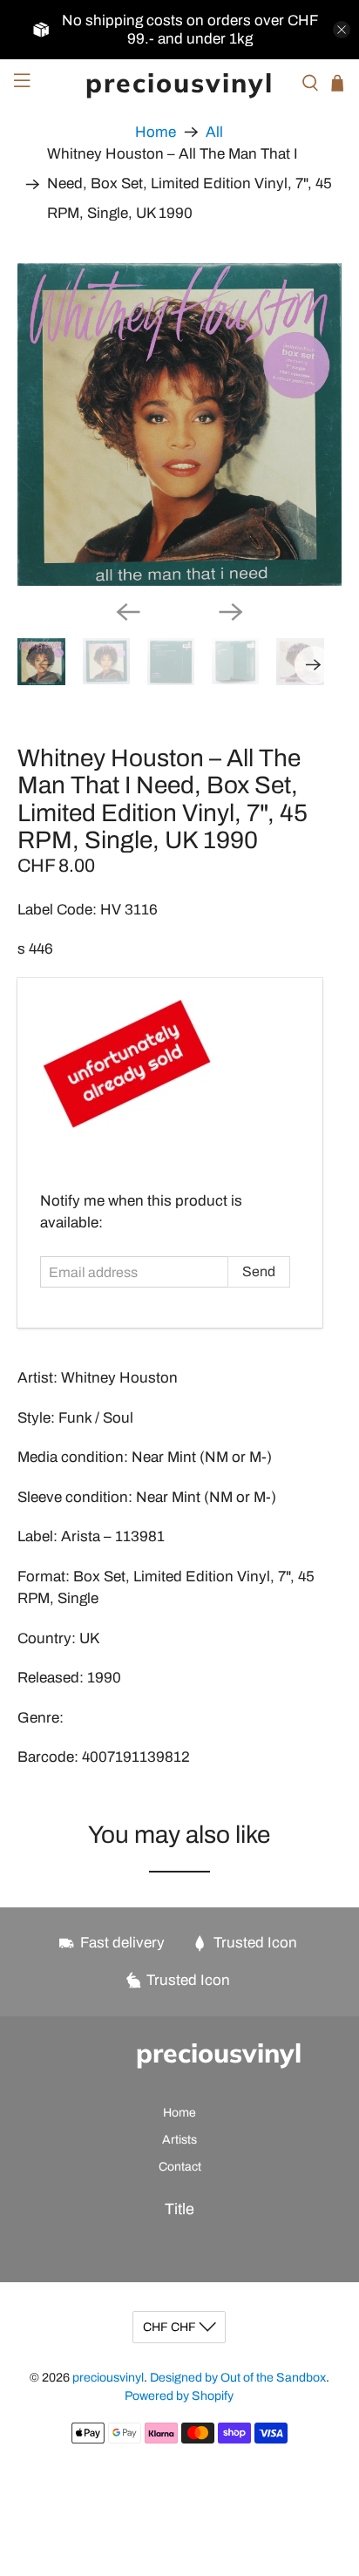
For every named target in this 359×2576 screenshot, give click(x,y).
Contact (180, 2167)
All (214, 132)
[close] (342, 30)
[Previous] (128, 612)
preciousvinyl (108, 2378)
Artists (179, 2140)
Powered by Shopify (179, 2396)
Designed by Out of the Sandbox (238, 2378)
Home (156, 132)
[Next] (231, 612)
